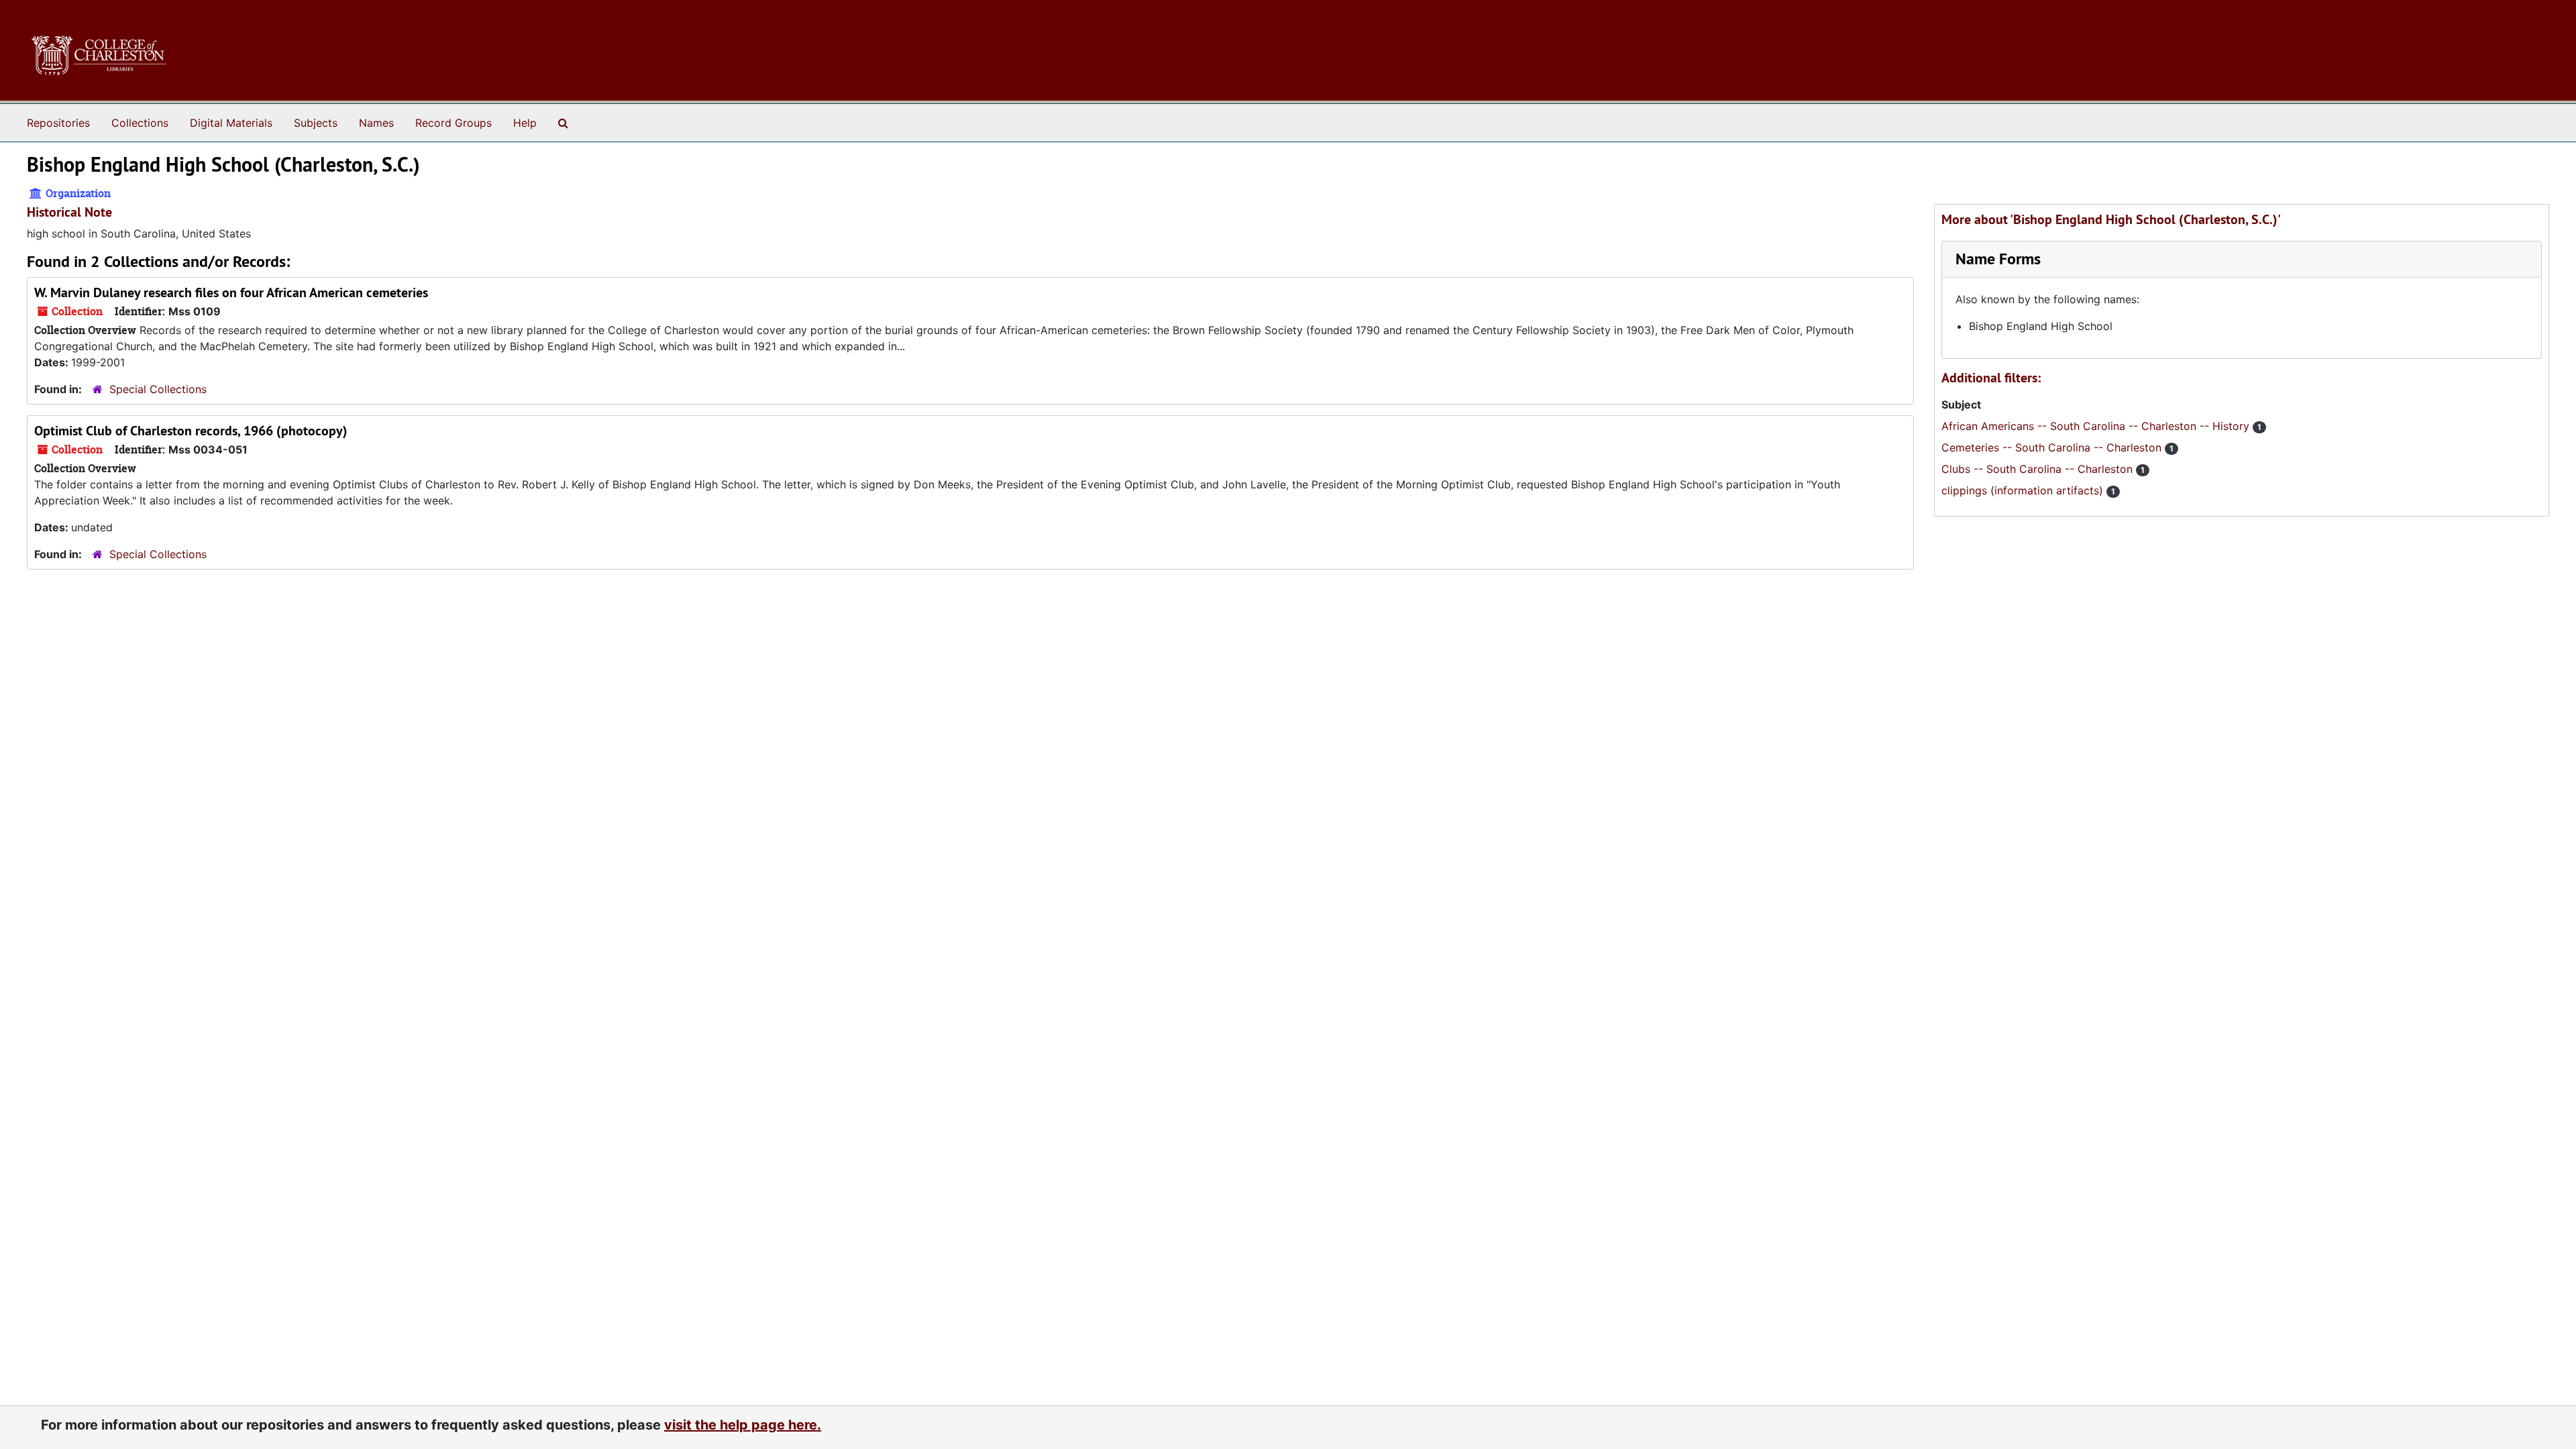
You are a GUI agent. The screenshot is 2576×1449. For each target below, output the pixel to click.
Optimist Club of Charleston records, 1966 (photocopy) (191, 431)
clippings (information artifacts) (2024, 490)
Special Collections (158, 389)
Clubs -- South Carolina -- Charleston (2039, 469)
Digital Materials (231, 123)
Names (376, 123)
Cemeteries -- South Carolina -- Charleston (2053, 447)
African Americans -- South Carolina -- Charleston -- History (2097, 426)
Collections (140, 123)
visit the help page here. (743, 1425)
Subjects (316, 123)
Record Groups (453, 123)
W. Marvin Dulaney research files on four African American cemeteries (231, 292)
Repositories (58, 123)
